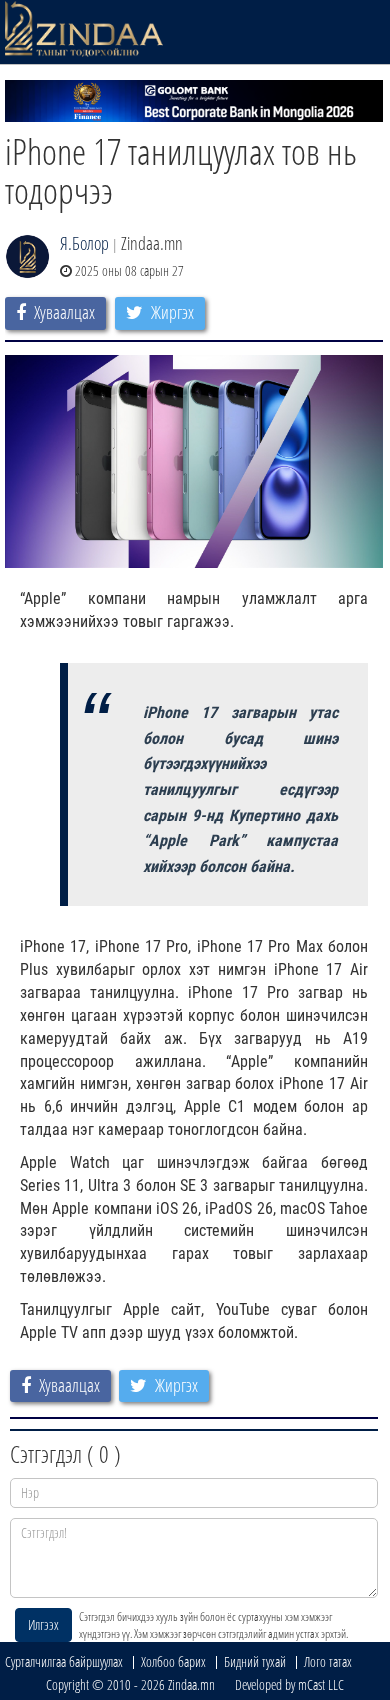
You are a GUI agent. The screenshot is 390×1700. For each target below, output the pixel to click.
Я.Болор (84, 243)
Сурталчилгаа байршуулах (64, 1661)
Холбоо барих (173, 1661)
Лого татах (328, 1661)
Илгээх (43, 1624)
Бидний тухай (255, 1661)
